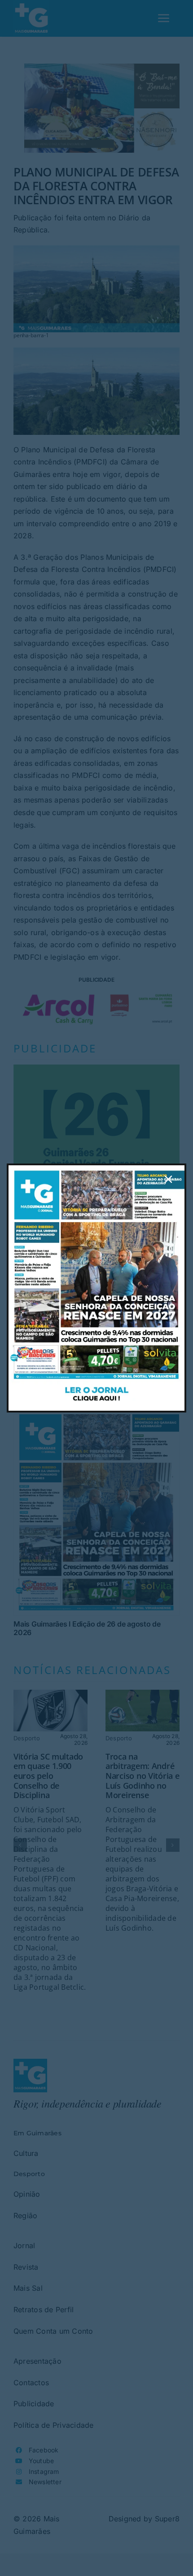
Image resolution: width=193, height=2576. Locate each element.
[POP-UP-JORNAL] (96, 1169)
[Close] (168, 1179)
